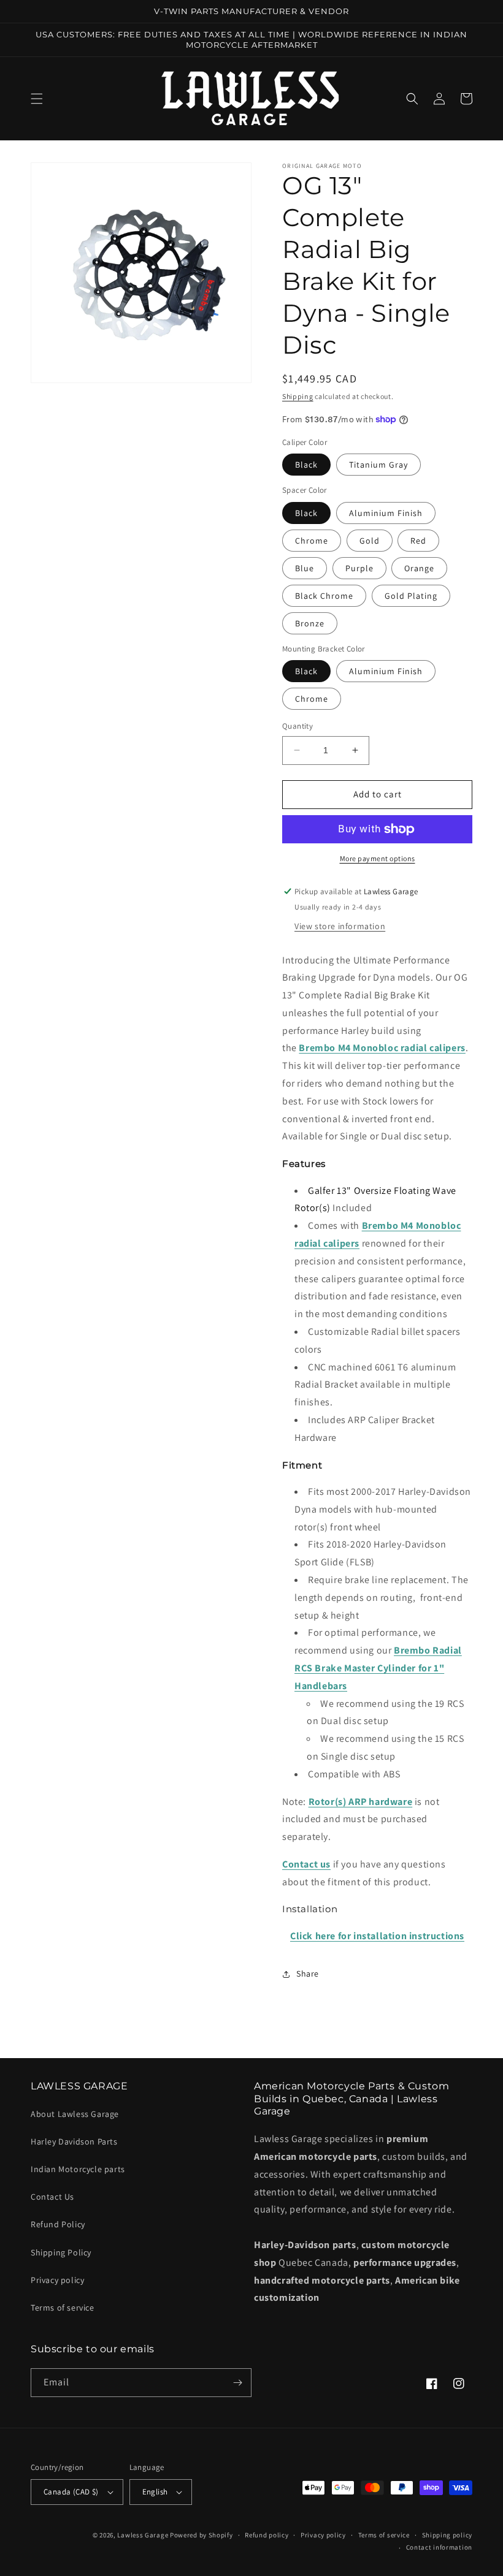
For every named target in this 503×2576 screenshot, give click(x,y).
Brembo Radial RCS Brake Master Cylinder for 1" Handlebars (378, 1668)
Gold (370, 541)
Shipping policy (447, 2535)
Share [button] (308, 1974)
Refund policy (267, 2535)
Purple (359, 568)
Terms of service (63, 2308)
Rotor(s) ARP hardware (361, 1802)
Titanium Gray (378, 465)
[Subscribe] (237, 2383)
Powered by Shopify (202, 2535)
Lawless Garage (143, 2535)
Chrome (312, 541)
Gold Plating (411, 596)
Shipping (298, 396)
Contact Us (52, 2197)
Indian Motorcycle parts (78, 2169)
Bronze (310, 623)
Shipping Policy (61, 2252)
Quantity (298, 726)
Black (306, 465)
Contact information (439, 2547)
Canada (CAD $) (71, 2492)
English (155, 2492)
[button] (37, 99)
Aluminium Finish (386, 513)
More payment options (378, 858)
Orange (419, 568)
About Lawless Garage (75, 2114)
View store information (340, 926)
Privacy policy (57, 2280)
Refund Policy (58, 2224)
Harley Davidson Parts (74, 2141)
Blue (305, 568)
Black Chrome (324, 596)
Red (418, 541)
